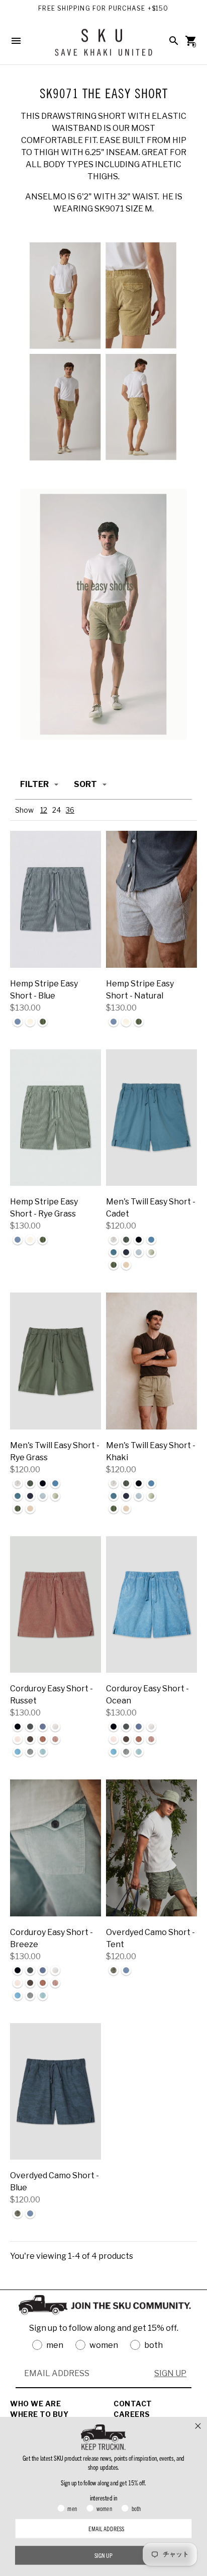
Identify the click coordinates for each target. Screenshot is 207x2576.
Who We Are (35, 2404)
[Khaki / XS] (151, 1361)
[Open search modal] (174, 41)
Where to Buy (39, 2414)
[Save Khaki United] (103, 46)
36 (70, 810)
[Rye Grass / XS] (56, 1118)
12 (44, 810)
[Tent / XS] (151, 1848)
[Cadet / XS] (151, 1118)
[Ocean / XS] (151, 1605)
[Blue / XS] (56, 899)
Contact (133, 2404)
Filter (34, 784)
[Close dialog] (198, 2426)
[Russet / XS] (56, 1605)
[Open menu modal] (16, 41)
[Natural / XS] (151, 899)
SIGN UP (170, 2373)
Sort (85, 784)
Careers (132, 2414)
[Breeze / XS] (56, 1848)
